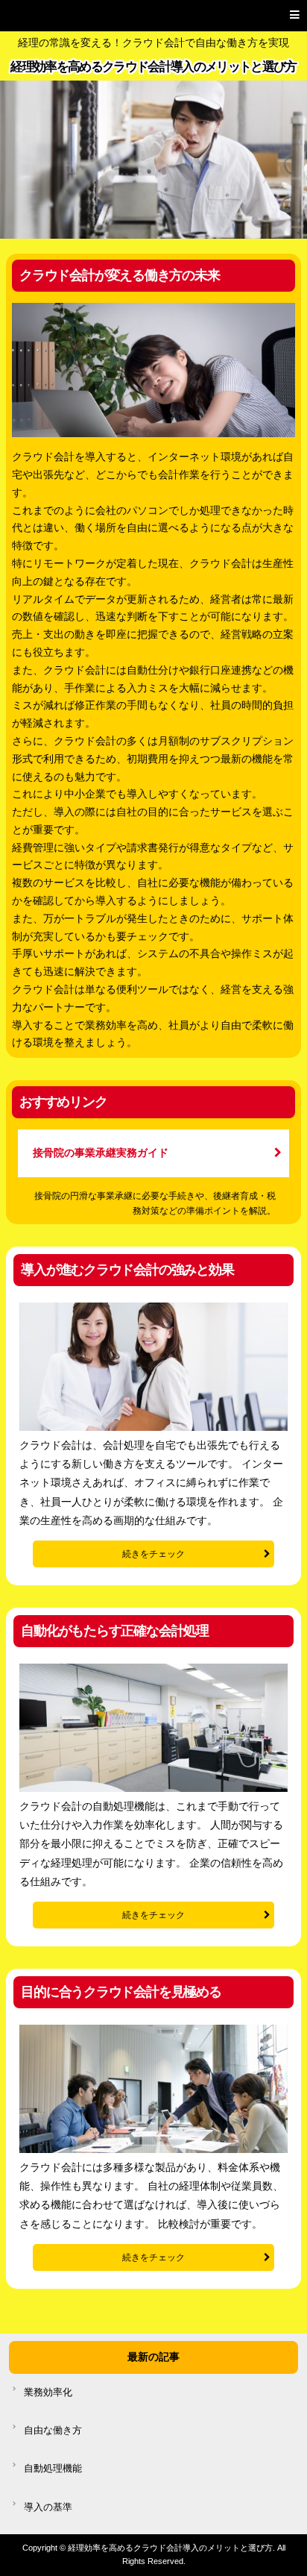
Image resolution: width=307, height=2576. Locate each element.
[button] (153, 16)
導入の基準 (48, 2507)
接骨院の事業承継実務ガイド (101, 1153)
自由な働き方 (53, 2431)
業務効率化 (48, 2392)
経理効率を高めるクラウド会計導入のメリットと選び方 (153, 67)
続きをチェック (153, 1554)
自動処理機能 (53, 2469)
